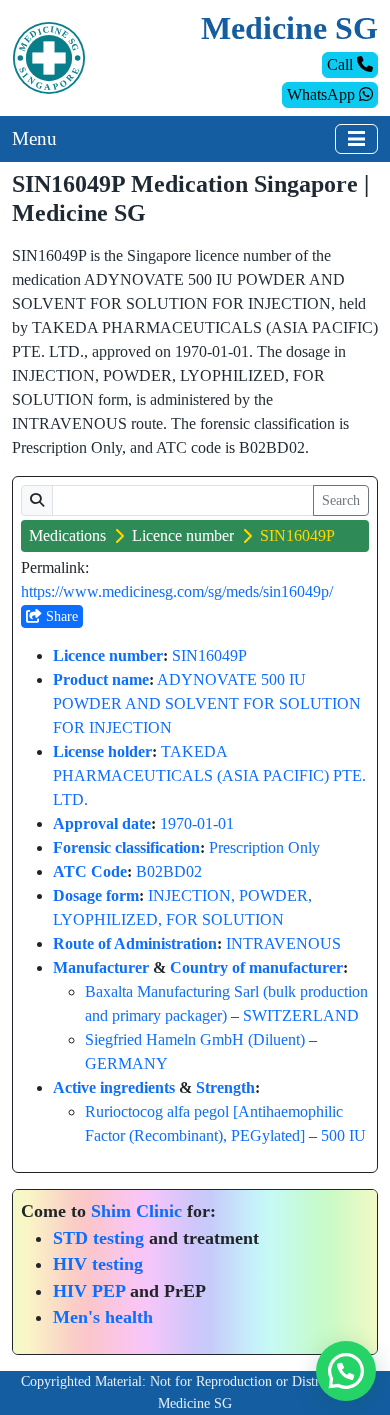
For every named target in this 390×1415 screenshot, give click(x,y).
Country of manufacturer (256, 967)
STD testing (98, 1238)
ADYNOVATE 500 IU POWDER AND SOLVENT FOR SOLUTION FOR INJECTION (207, 703)
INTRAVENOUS (283, 943)
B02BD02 (169, 871)
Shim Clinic (136, 1211)
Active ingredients (114, 1087)
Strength (225, 1087)
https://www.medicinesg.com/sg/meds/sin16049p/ (177, 591)
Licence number (183, 535)
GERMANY (126, 1063)
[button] (346, 1371)
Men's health (103, 1317)
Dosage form (96, 895)
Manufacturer (101, 967)
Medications (67, 535)
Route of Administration (135, 943)
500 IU (343, 1135)
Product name (101, 679)
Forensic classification (126, 847)
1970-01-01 (197, 823)
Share (60, 616)
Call (342, 64)
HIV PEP (89, 1291)
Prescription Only (264, 847)
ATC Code (90, 871)
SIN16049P (209, 655)
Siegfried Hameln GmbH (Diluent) (195, 1039)
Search (341, 500)
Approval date (102, 823)
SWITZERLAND (301, 1015)
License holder (102, 751)
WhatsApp (323, 94)
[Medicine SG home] (49, 56)
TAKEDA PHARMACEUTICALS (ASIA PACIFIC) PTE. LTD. (209, 775)
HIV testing (98, 1264)
